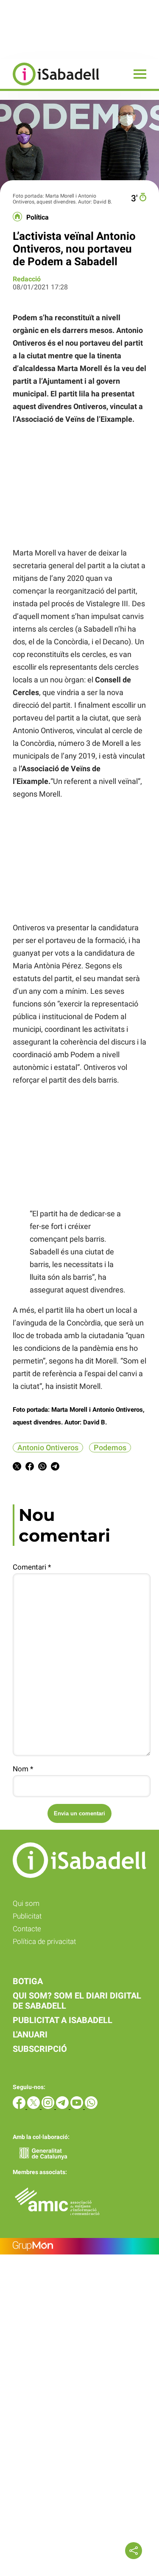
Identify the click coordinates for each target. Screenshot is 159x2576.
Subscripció (40, 2049)
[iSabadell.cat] (50, 87)
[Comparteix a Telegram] (55, 1468)
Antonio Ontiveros (48, 1447)
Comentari (32, 1567)
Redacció (27, 279)
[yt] (78, 2107)
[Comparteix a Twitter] (17, 1468)
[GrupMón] (79, 2246)
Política (38, 217)
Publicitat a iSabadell (63, 2020)
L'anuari (30, 2034)
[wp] (91, 2107)
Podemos (110, 1447)
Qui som (26, 1903)
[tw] (34, 2107)
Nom (23, 1769)
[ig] (49, 2107)
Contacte (27, 1929)
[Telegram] (63, 2107)
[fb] (20, 2107)
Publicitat (27, 1916)
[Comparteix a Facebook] (30, 1468)
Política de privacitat (44, 1941)
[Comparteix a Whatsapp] (42, 1468)
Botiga (28, 1981)
